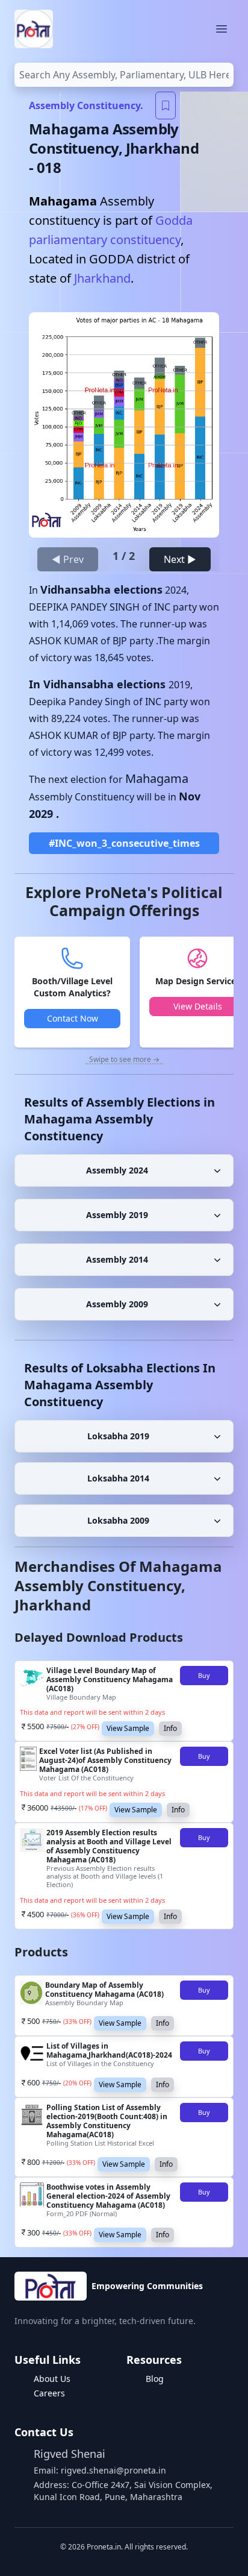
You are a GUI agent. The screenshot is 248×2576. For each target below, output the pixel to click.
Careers (49, 2393)
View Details (198, 1006)
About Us (52, 2379)
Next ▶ (180, 559)
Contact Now (73, 1018)
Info (170, 1728)
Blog (155, 2379)
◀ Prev (68, 559)
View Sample (128, 1728)
